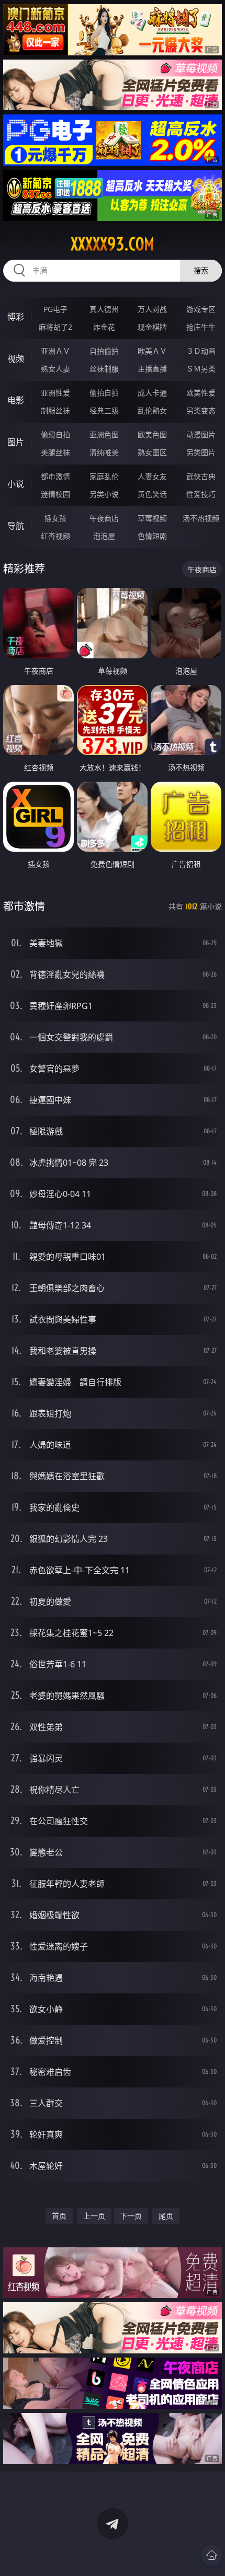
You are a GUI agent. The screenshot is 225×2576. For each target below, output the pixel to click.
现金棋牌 (152, 327)
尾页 (166, 2216)
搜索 (201, 270)
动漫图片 (201, 434)
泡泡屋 (104, 536)
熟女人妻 (55, 369)
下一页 (131, 2216)
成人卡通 (152, 393)
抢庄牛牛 (201, 327)
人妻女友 (152, 476)
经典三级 (104, 410)
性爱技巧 (201, 494)
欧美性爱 (201, 393)
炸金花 (104, 327)
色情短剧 (152, 536)
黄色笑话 (152, 494)
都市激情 (55, 476)
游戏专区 (201, 309)
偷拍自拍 (104, 393)
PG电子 (55, 309)
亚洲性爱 (55, 393)
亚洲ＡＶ (55, 351)
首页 (59, 2216)
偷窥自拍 (55, 434)
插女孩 (55, 518)
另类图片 (201, 452)
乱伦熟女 (152, 410)
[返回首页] (211, 2555)
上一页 (94, 2216)
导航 (16, 526)
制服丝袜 (55, 410)
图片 (16, 442)
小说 (16, 484)
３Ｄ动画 (201, 351)
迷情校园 (55, 494)
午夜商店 (104, 518)
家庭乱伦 (104, 476)
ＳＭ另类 (201, 369)
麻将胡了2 (55, 327)
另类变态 (201, 410)
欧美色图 (152, 434)
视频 (16, 358)
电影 (16, 400)
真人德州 (104, 309)
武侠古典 (201, 476)
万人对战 (152, 309)
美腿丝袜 (55, 452)
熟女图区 (152, 452)
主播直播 (152, 369)
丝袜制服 (104, 369)
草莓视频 (152, 518)
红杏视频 (55, 536)
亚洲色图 (104, 434)
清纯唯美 (104, 452)
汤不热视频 (201, 518)
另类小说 (104, 494)
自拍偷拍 (104, 351)
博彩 (16, 317)
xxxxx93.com (113, 244)
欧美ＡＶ (152, 351)
